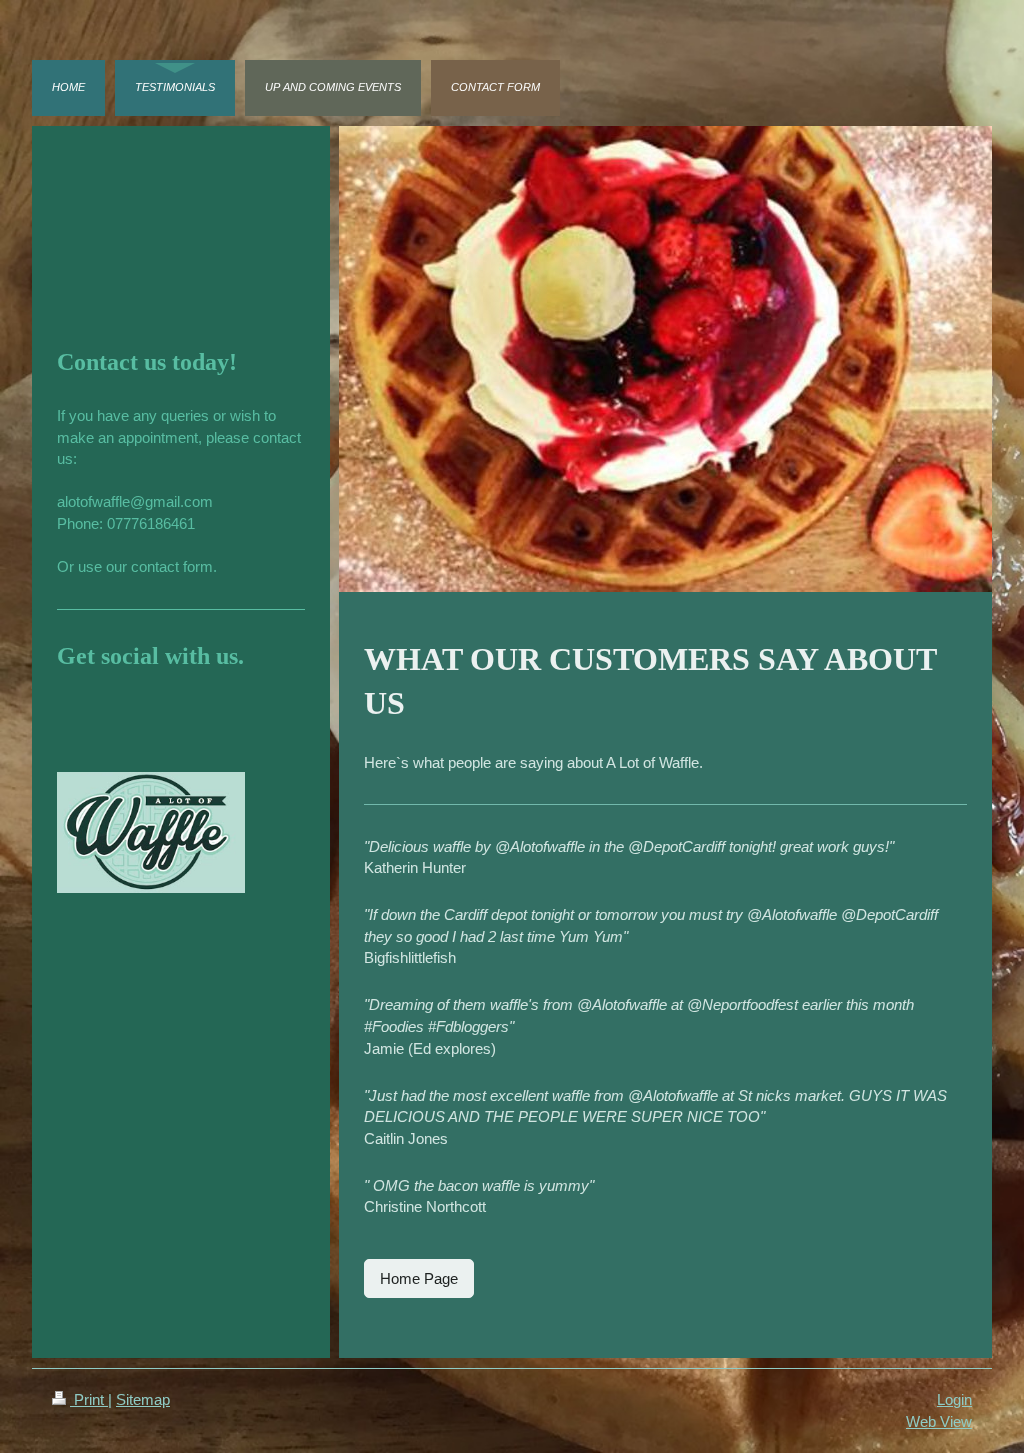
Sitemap (143, 1399)
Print (89, 1399)
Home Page (419, 1278)
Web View (939, 1421)
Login (954, 1399)
